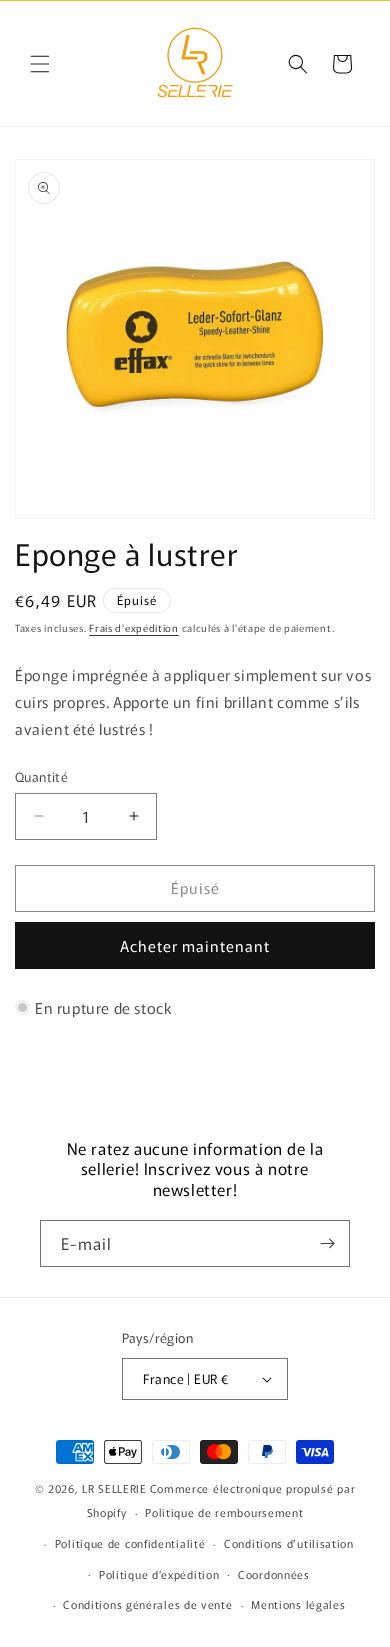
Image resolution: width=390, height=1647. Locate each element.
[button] (40, 64)
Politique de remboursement (224, 1512)
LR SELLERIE (114, 1488)
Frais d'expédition (134, 627)
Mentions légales (298, 1604)
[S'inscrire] (327, 1243)
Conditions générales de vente (147, 1604)
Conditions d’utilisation (289, 1543)
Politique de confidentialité (130, 1543)
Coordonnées (274, 1574)
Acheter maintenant (195, 945)
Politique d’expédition (159, 1574)
